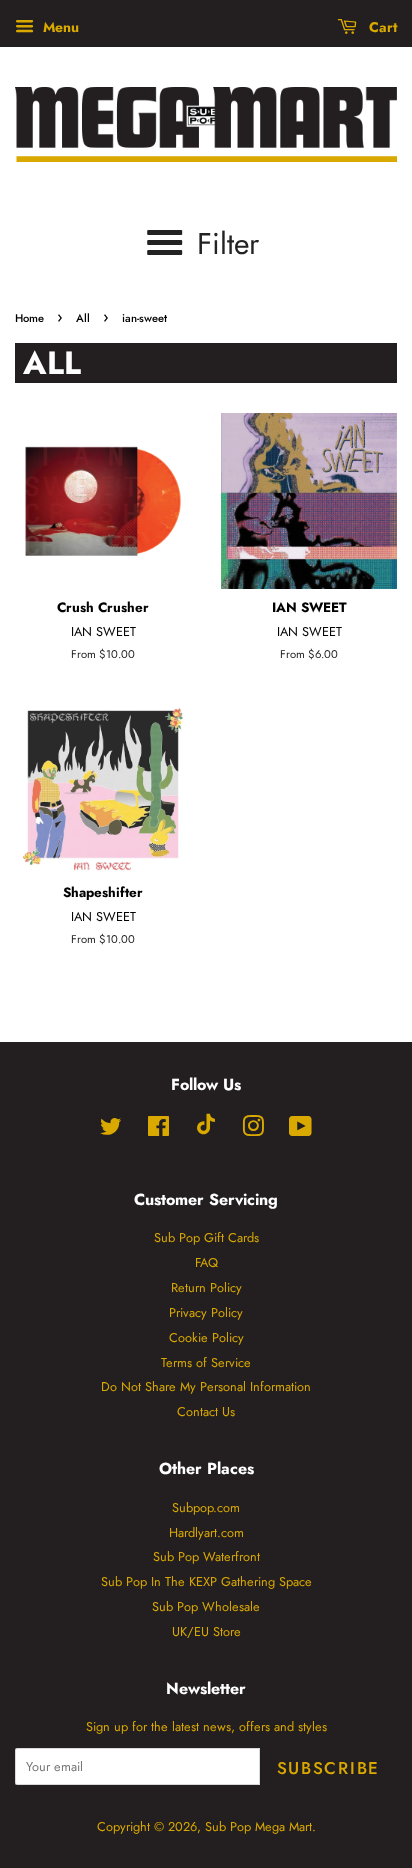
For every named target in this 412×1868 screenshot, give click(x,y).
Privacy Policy (206, 1312)
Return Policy (206, 1287)
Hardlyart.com (206, 1532)
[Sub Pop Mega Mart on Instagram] (253, 1130)
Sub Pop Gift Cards (206, 1237)
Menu (59, 27)
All (83, 318)
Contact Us (206, 1411)
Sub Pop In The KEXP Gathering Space (206, 1581)
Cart (381, 27)
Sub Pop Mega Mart (258, 1826)
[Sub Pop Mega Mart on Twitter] (111, 1130)
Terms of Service (206, 1362)
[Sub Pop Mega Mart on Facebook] (158, 1130)
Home (29, 318)
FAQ (206, 1262)
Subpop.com (206, 1507)
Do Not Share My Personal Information (206, 1386)
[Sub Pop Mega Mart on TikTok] (206, 1130)
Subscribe (328, 1768)
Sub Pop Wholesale (206, 1606)
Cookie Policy (206, 1337)
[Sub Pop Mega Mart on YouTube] (300, 1130)
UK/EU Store (206, 1631)
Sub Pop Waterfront (206, 1556)
